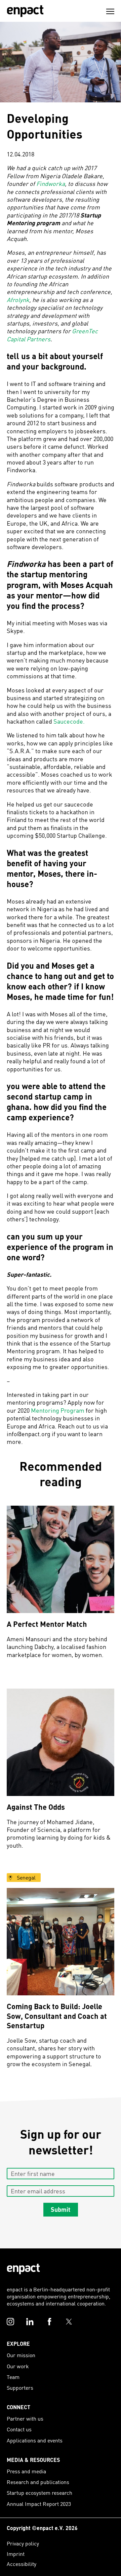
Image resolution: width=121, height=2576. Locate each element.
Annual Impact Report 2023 (39, 2504)
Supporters (20, 2388)
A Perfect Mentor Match (47, 1624)
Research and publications (38, 2482)
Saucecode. (69, 721)
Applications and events (35, 2440)
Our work (18, 2366)
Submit (61, 2209)
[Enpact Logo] (23, 2269)
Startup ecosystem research (39, 2493)
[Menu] (110, 11)
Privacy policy (23, 2543)
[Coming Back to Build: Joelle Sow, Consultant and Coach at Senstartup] (61, 1942)
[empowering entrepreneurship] (25, 11)
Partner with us (25, 2418)
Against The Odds (36, 1807)
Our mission (21, 2355)
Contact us (19, 2429)
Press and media (26, 2471)
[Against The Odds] (61, 1742)
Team (13, 2377)
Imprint (16, 2554)
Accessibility (22, 2564)
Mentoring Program (58, 1410)
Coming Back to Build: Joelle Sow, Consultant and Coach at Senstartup (57, 2016)
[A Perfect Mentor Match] (61, 1559)
